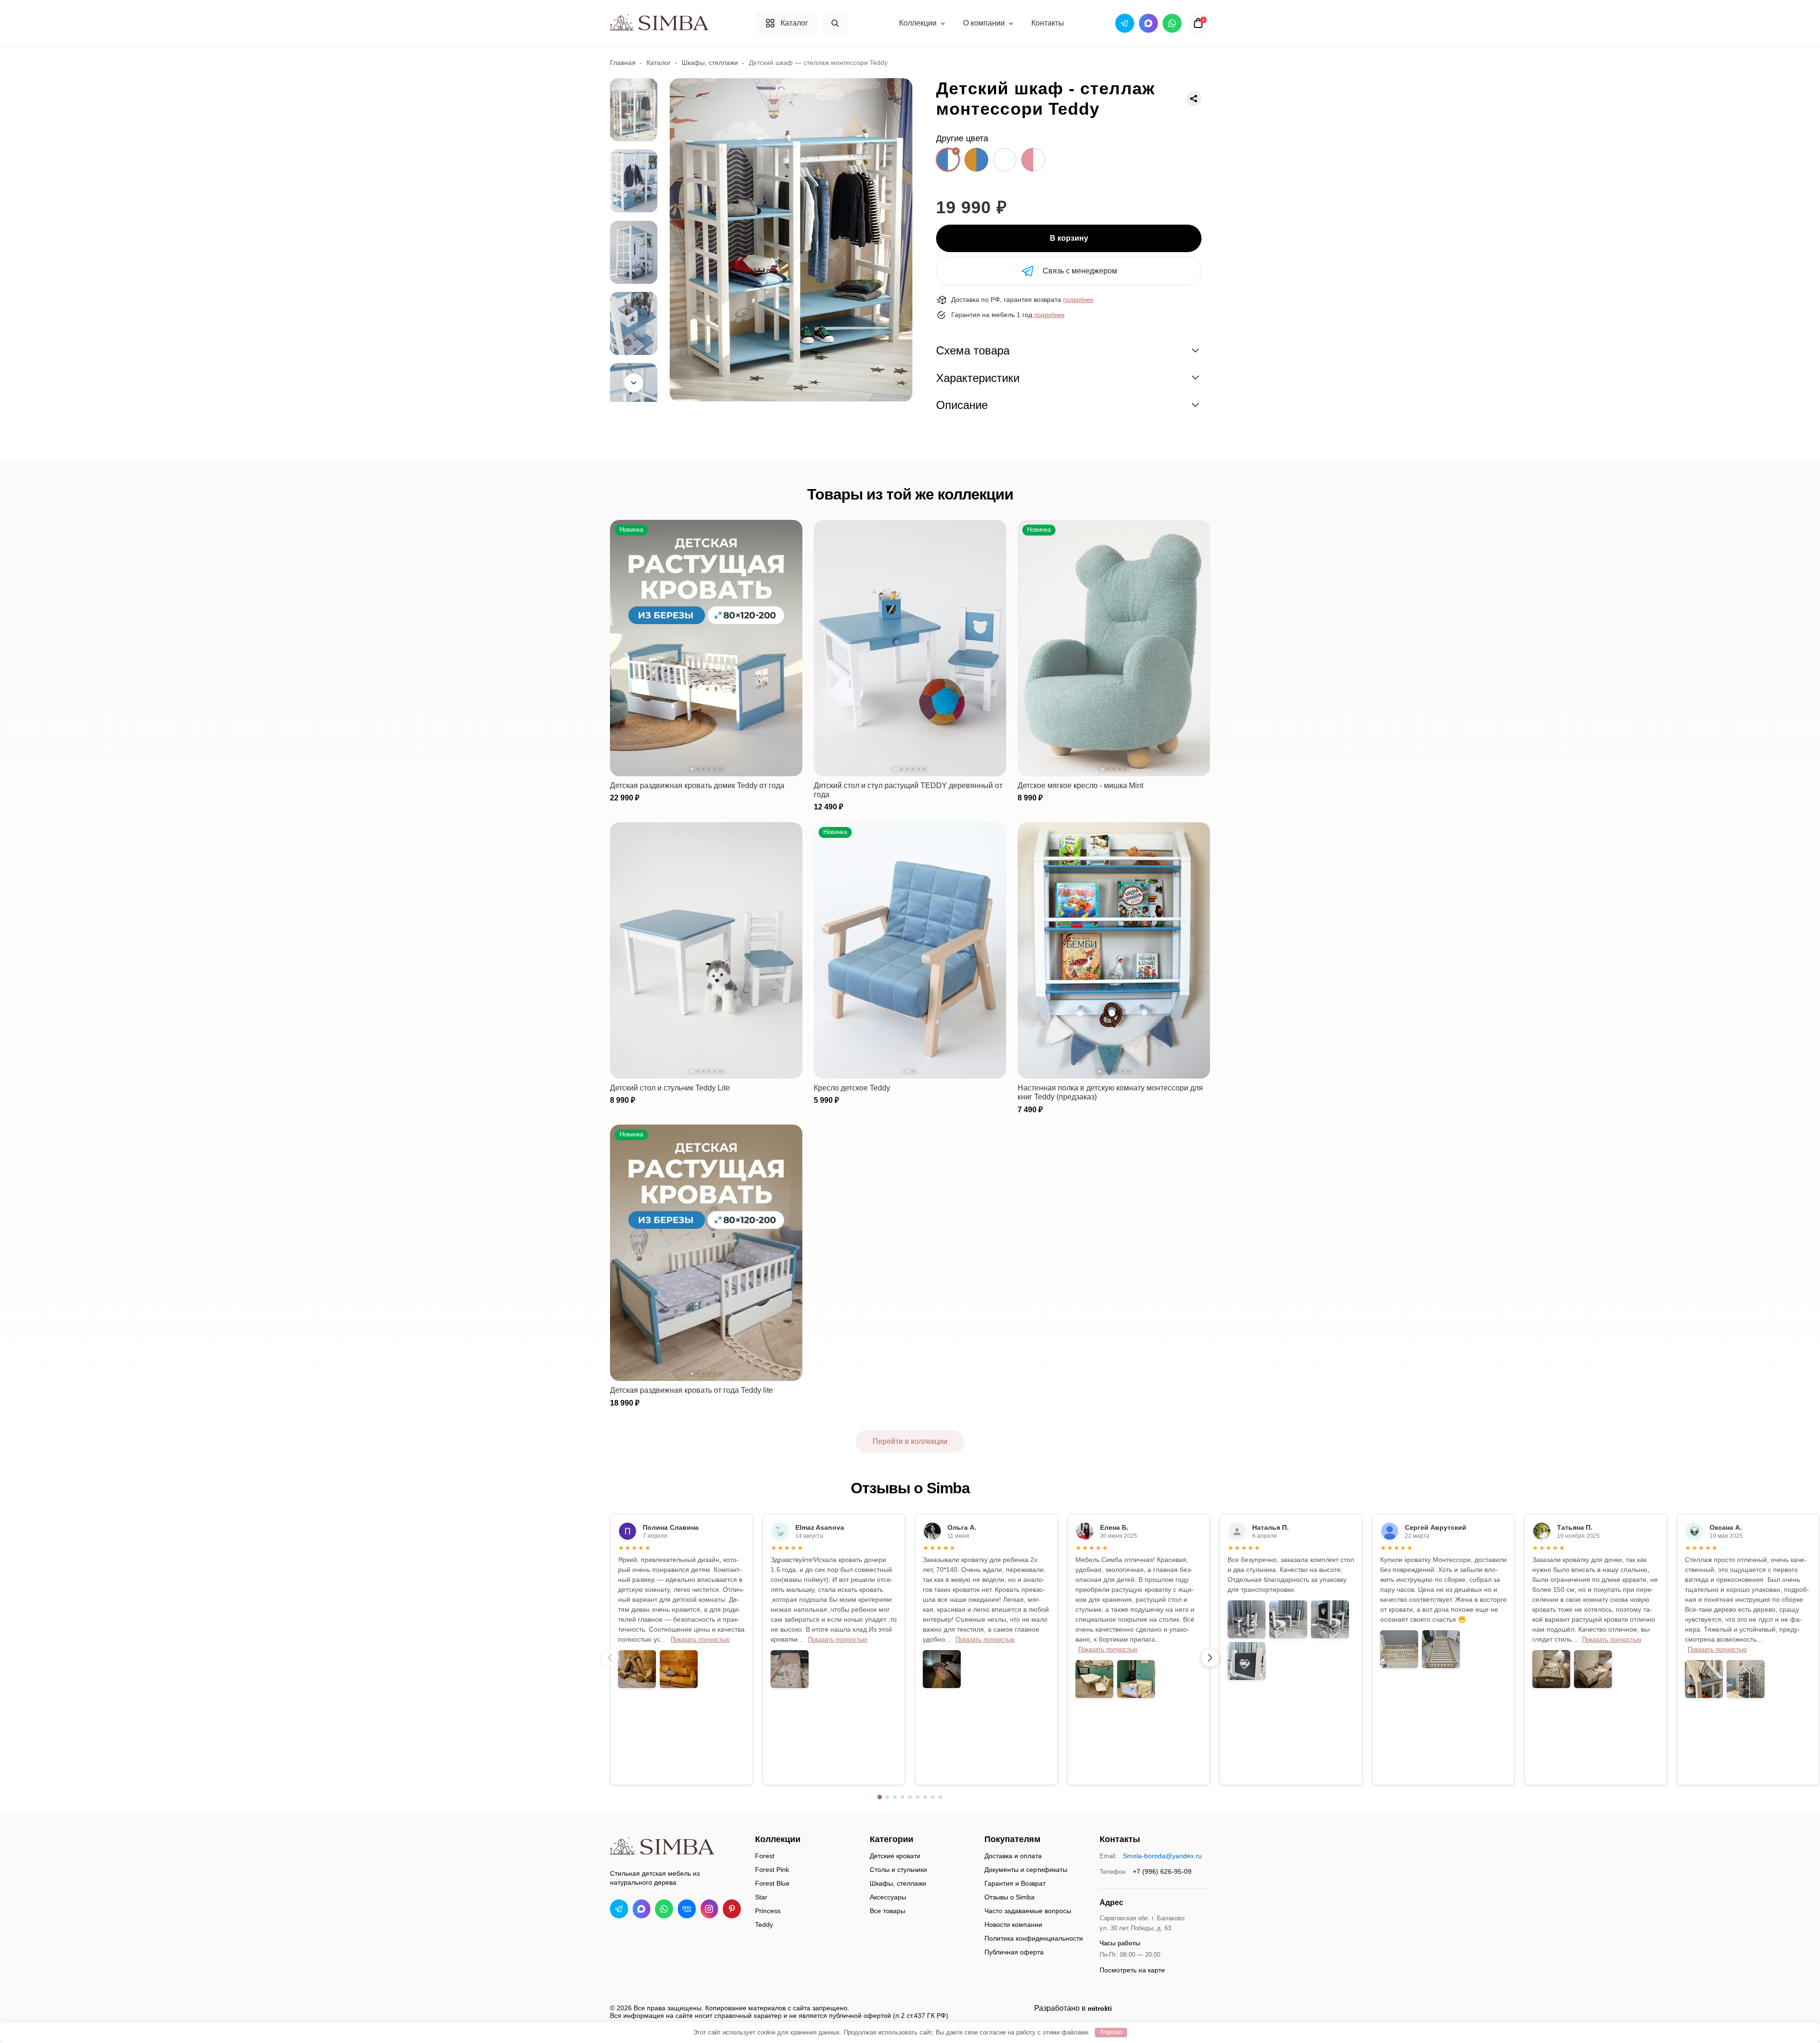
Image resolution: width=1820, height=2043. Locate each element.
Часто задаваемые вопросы (1028, 1911)
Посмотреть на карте (1132, 1970)
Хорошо (1111, 2032)
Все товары (887, 1911)
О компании (984, 23)
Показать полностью (700, 1640)
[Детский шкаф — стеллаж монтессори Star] (1005, 160)
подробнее (1078, 300)
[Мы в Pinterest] (732, 1909)
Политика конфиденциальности (1034, 1938)
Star (761, 1897)
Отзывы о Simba (1010, 1897)
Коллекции (918, 23)
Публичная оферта (1014, 1952)
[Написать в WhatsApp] (664, 1909)
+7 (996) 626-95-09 (1162, 1871)
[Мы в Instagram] (710, 1909)
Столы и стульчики (898, 1870)
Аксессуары (888, 1897)
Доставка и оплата (1013, 1856)
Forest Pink (772, 1870)
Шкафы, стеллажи (710, 63)
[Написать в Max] (642, 1909)
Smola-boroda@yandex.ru (1162, 1856)
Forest (765, 1856)
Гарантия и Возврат (1015, 1883)
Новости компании (1013, 1925)
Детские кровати (895, 1856)
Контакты (1048, 23)
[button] (1210, 1658)
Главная (623, 63)
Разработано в (1073, 2008)
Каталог (659, 63)
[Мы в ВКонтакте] (687, 1909)
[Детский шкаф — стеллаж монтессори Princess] (1033, 160)
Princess (768, 1911)
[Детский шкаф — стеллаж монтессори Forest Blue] (976, 160)
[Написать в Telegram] (619, 1909)
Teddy (764, 1925)
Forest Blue (772, 1883)
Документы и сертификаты (1026, 1870)
